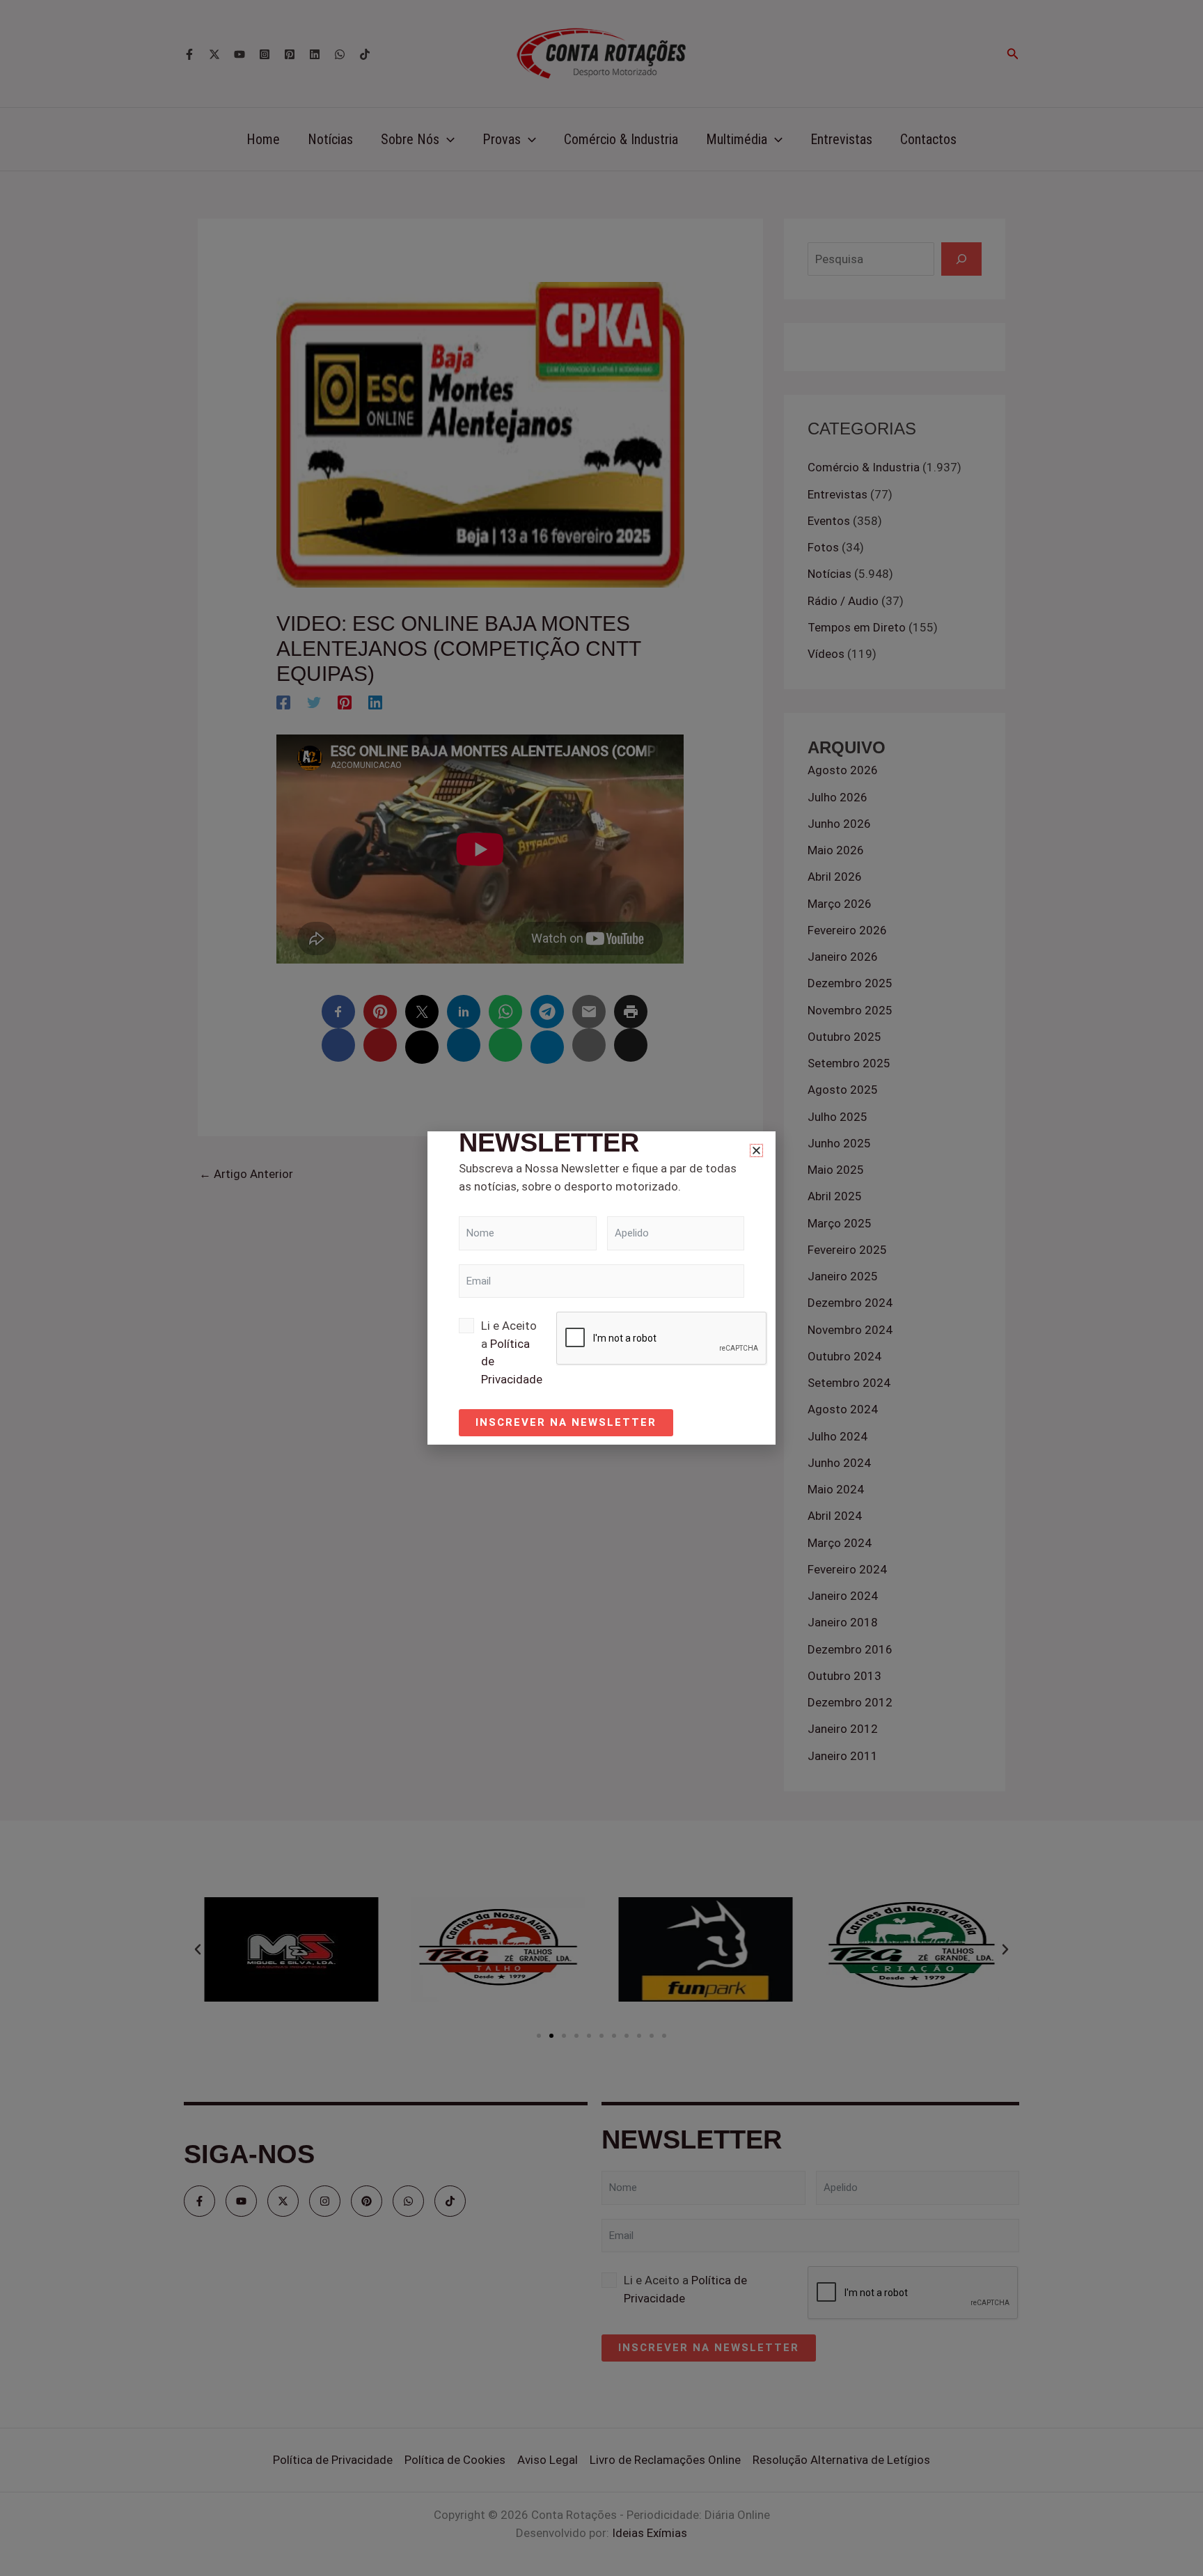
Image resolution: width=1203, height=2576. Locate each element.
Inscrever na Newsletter (566, 1422)
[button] (756, 1150)
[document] (601, 1288)
